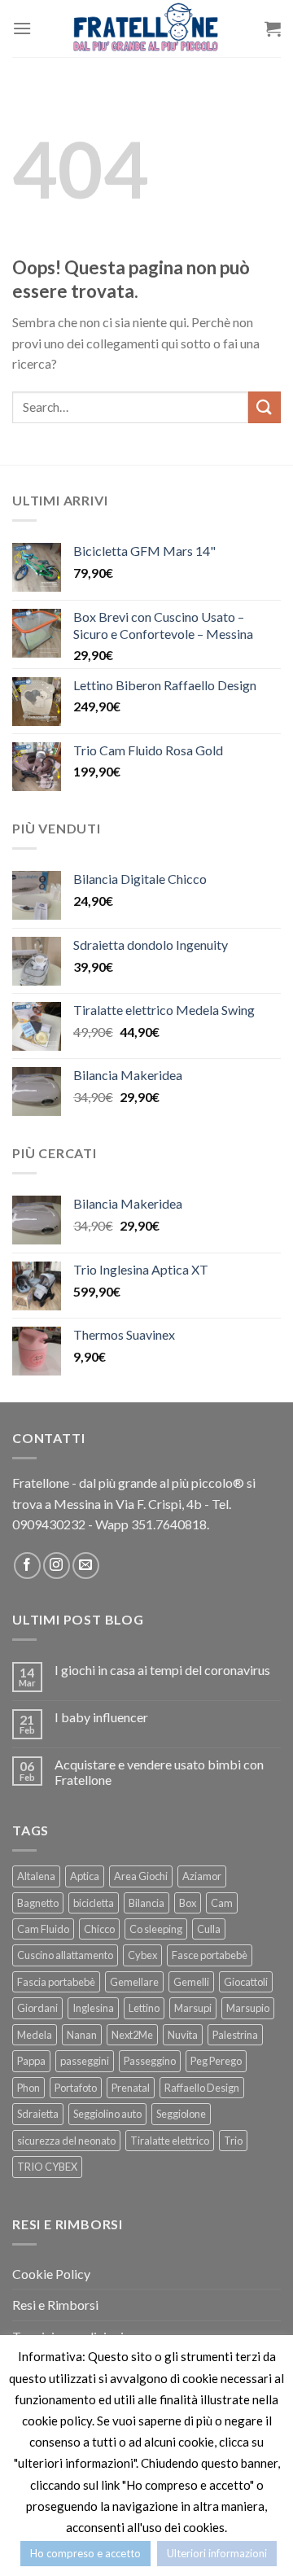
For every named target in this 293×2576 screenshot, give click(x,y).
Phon (28, 2088)
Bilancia (146, 1903)
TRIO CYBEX (47, 2167)
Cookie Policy (51, 2274)
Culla (209, 1929)
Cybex (142, 1955)
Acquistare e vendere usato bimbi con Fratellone (159, 1772)
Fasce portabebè (210, 1955)
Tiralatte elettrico (170, 2141)
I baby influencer (101, 1717)
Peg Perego (216, 2061)
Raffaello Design (202, 2088)
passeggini (85, 2061)
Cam (222, 1903)
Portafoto (76, 2088)
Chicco (99, 1929)
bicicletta (94, 1903)
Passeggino (150, 2061)
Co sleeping (156, 1929)
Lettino (144, 2008)
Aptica (85, 1876)
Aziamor (202, 1876)
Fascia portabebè (56, 1982)
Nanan (82, 2035)
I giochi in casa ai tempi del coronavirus (162, 1670)
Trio (233, 2141)
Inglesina (93, 2008)
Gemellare (134, 1982)
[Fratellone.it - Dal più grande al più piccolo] (146, 28)
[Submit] (265, 407)
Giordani (37, 2008)
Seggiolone (181, 2114)
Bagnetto (38, 1903)
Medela (35, 2035)
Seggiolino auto (107, 2114)
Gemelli (191, 1982)
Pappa (31, 2061)
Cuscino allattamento (65, 1955)
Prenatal (131, 2088)
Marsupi (193, 2008)
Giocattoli (246, 1982)
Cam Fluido (43, 1929)
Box (188, 1903)
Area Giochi (141, 1876)
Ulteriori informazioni (217, 2553)
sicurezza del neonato (66, 2141)
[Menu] (22, 28)
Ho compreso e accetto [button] (85, 2553)
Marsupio (248, 2008)
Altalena (36, 1876)
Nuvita (183, 2035)
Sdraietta (38, 2114)
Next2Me (132, 2035)
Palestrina (235, 2035)
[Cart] (273, 28)
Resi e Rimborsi (55, 2305)
